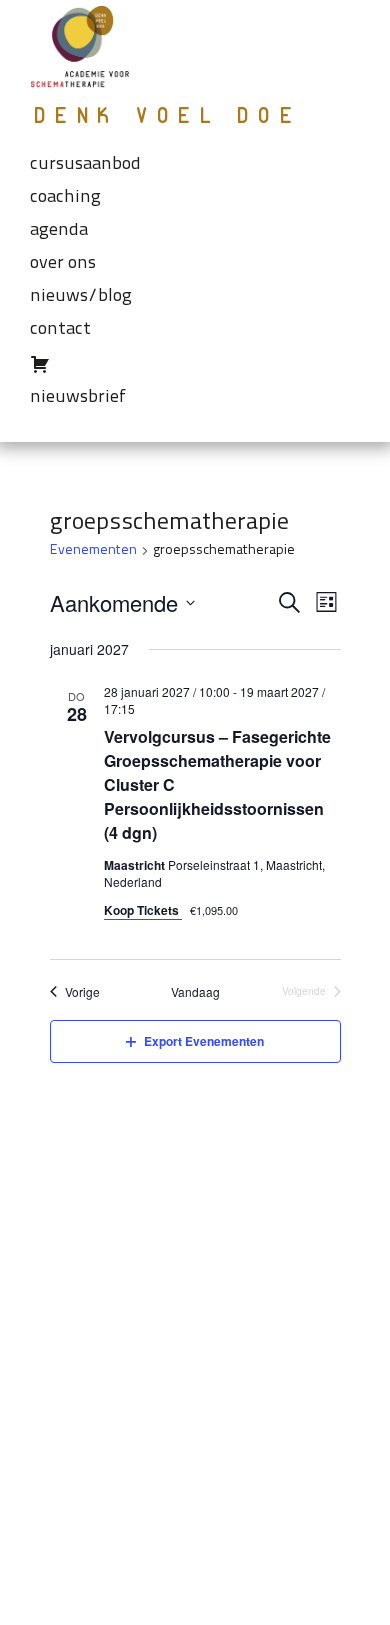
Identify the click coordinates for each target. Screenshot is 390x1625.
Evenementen (93, 550)
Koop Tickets (143, 910)
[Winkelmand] (195, 366)
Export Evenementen (204, 1041)
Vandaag (195, 992)
